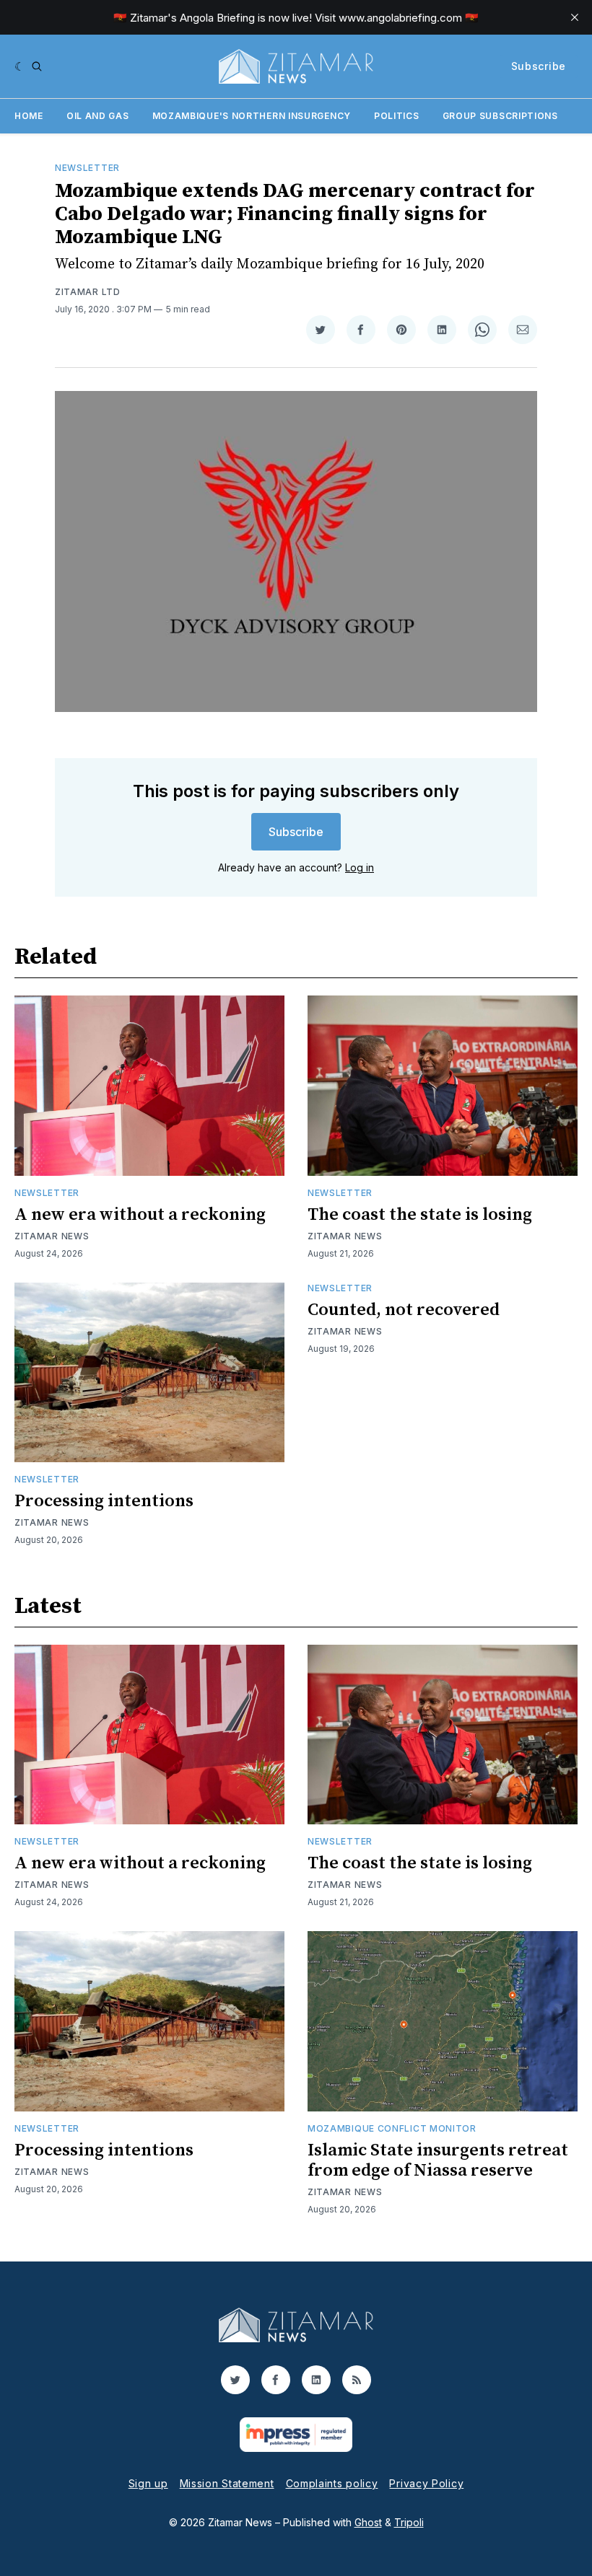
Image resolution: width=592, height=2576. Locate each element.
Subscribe (539, 66)
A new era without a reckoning (140, 1215)
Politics (397, 116)
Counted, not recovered (404, 1310)
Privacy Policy (426, 2483)
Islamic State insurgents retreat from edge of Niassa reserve (438, 2160)
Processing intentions (104, 1501)
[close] (575, 17)
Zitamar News (52, 1236)
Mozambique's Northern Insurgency (252, 116)
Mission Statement (227, 2483)
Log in (360, 867)
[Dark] (20, 66)
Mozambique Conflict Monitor (392, 2128)
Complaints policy (332, 2483)
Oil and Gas (98, 116)
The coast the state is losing (420, 1215)
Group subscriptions (500, 116)
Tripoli (409, 2522)
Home (29, 116)
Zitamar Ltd (88, 292)
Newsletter (87, 168)
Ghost (368, 2522)
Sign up (148, 2483)
